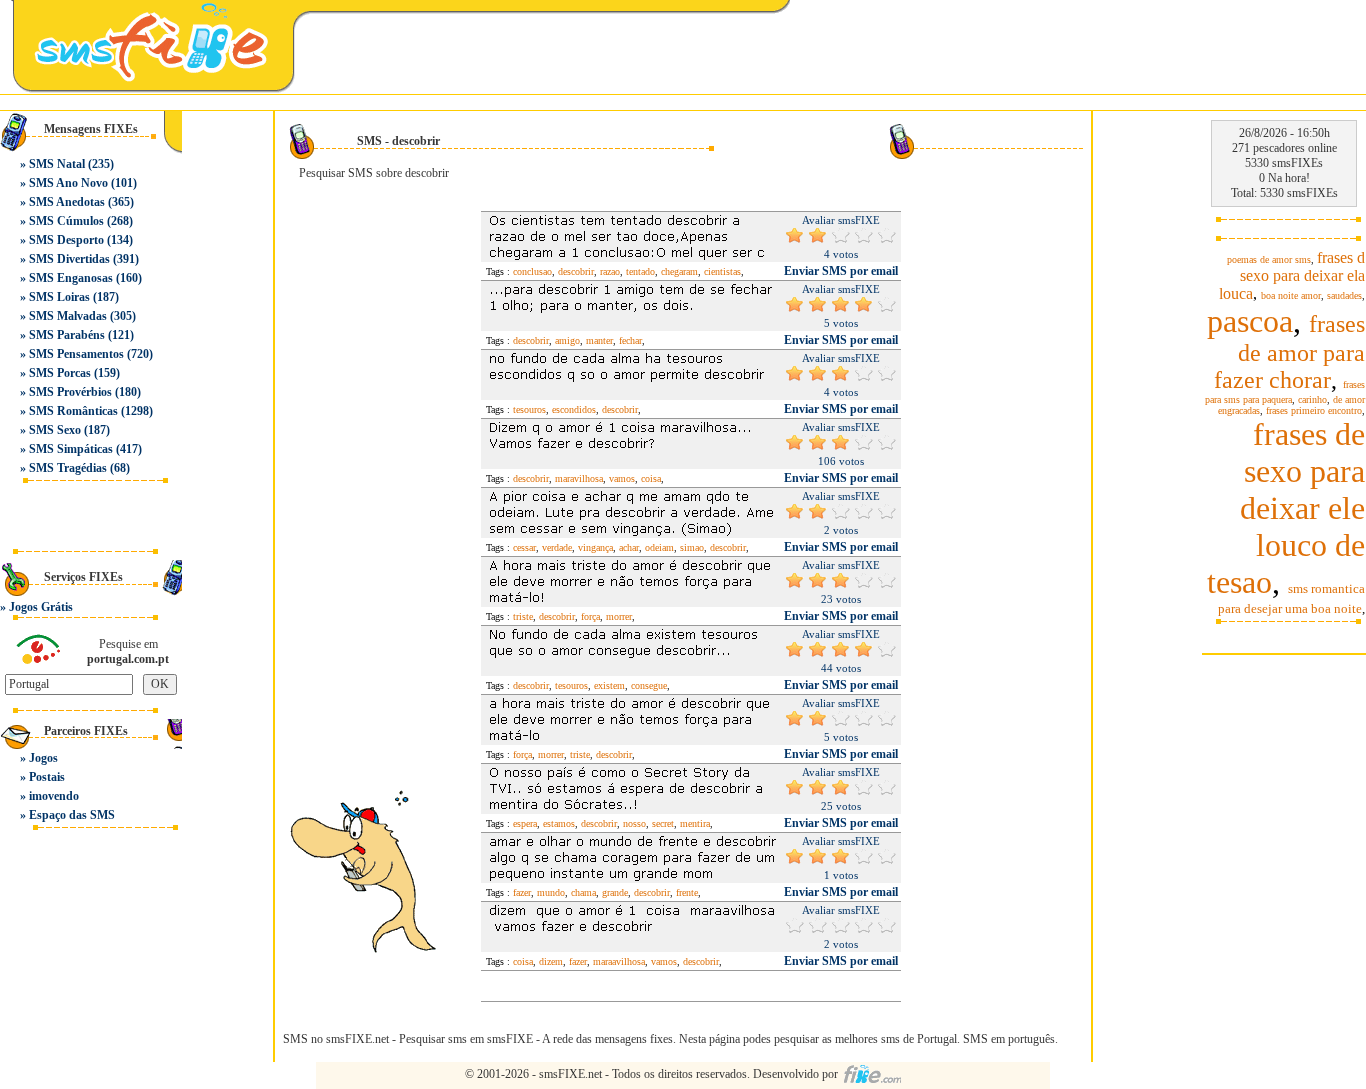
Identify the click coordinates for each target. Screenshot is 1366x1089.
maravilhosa (579, 478)
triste (523, 616)
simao (692, 547)
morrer (619, 616)
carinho (1312, 399)
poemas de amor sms (1269, 259)
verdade (557, 547)
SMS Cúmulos (66, 221)
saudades (1344, 295)
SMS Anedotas (67, 202)
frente (687, 892)
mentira (695, 823)
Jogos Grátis (41, 607)
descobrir (576, 271)
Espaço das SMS (72, 815)
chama (583, 892)
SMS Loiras (59, 297)
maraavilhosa (619, 961)
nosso (634, 823)
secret (663, 823)
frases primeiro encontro (1314, 410)
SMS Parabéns (67, 335)
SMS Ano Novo (68, 183)
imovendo (54, 796)
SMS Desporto (66, 240)
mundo (551, 892)
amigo (567, 340)
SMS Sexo (55, 430)
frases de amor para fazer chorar (1289, 352)
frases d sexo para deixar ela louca (1292, 275)
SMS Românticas (73, 411)
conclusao (532, 271)
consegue (649, 685)
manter (599, 340)
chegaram (679, 271)
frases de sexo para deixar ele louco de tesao (1286, 508)
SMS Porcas (60, 373)
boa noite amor (1291, 295)
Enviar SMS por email (841, 271)
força (590, 616)
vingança (595, 547)
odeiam (659, 547)
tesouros (529, 409)
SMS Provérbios (70, 392)
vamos (622, 478)
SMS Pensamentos (76, 354)
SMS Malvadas (68, 316)
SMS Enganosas (71, 278)
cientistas (722, 271)
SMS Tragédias (68, 468)
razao (610, 271)
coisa (651, 478)
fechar (630, 340)
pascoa (1250, 321)
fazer (522, 892)
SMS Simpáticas (71, 449)
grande (615, 892)
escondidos (574, 409)
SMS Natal (57, 164)
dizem (551, 961)
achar (629, 547)
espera (525, 823)
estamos (559, 823)
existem (609, 685)
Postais (47, 777)
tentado (640, 271)
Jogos (43, 758)
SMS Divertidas (69, 259)
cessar (524, 547)
